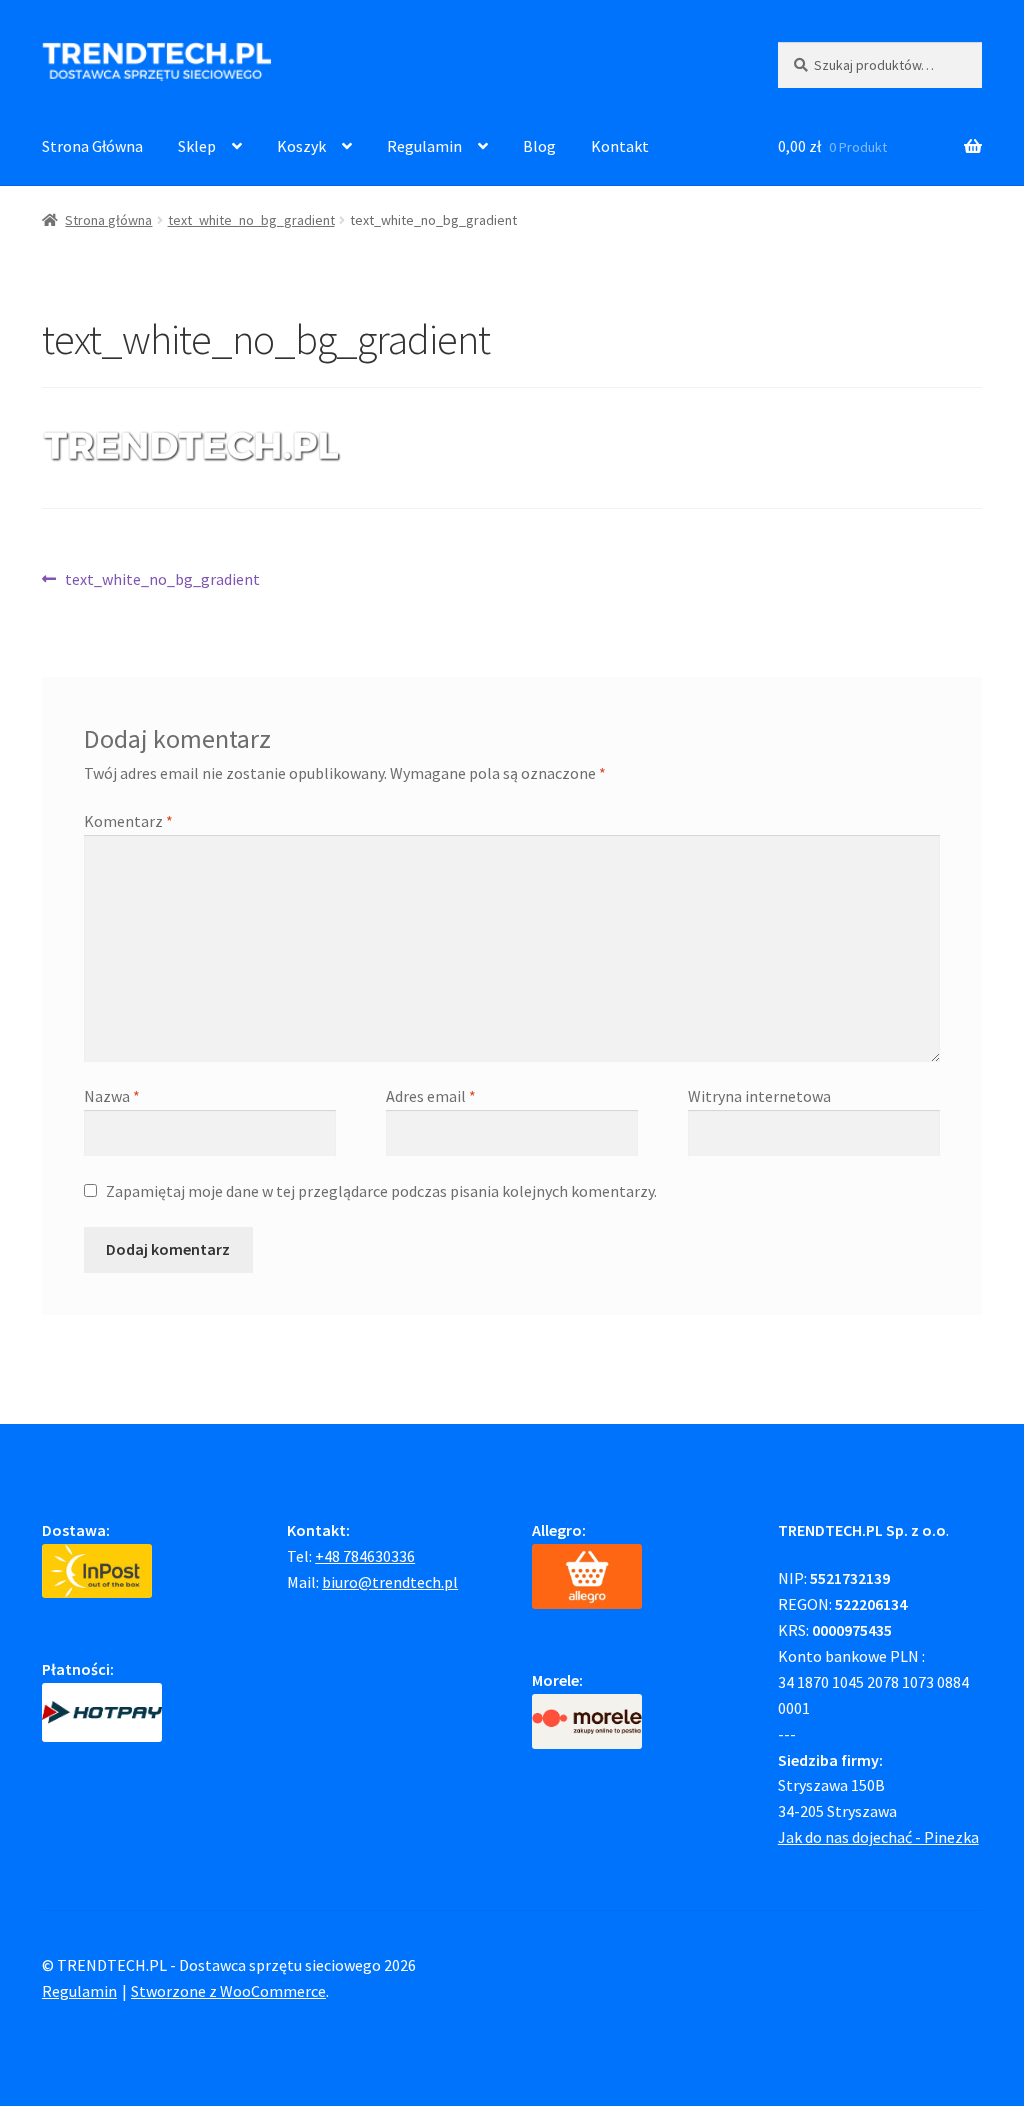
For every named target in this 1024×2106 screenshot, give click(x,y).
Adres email (431, 1096)
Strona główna (108, 220)
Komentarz (128, 821)
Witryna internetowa (759, 1096)
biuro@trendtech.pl (390, 1582)
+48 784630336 (365, 1556)
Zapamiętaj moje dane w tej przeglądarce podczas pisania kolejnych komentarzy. (381, 1191)
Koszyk (301, 146)
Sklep (197, 146)
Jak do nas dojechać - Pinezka (878, 1837)
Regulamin (424, 146)
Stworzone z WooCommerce (228, 1991)
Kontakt (620, 146)
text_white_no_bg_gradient (251, 220)
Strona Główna (92, 146)
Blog (539, 146)
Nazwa (112, 1096)
